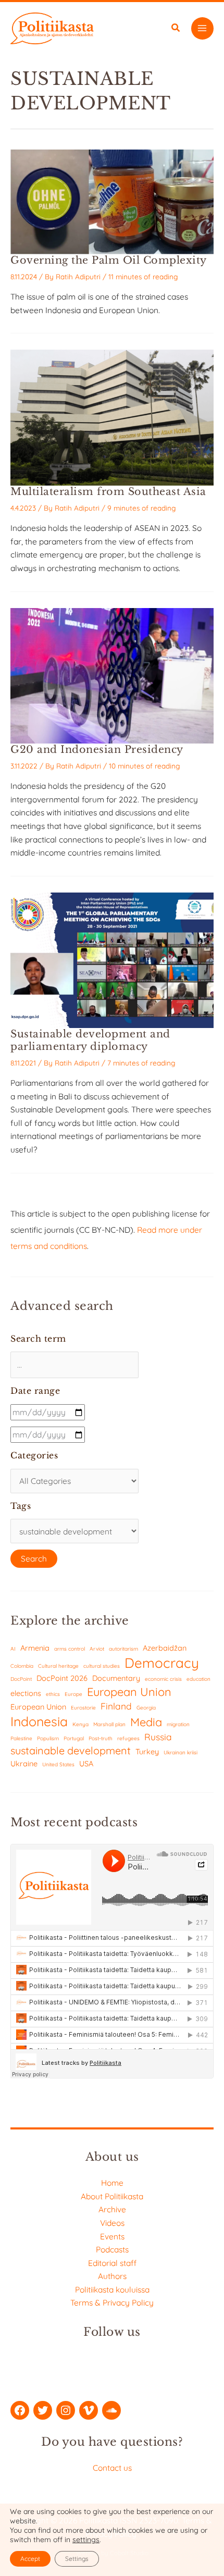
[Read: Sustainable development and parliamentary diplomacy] (112, 959)
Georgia (146, 1708)
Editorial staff (112, 2263)
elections (26, 1693)
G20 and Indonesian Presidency (97, 749)
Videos (112, 2223)
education (198, 1679)
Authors (112, 2276)
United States (58, 1764)
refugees (128, 1738)
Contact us (112, 2468)
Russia (158, 1737)
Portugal (74, 1738)
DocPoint (21, 1679)
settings (86, 2540)
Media (146, 1722)
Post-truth (101, 1738)
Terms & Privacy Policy (112, 2302)
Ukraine (24, 1763)
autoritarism (123, 1649)
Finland (116, 1706)
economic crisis (163, 1679)
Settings (77, 2559)
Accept (30, 2559)
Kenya (80, 1724)
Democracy (162, 1663)
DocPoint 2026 (62, 1678)
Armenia (35, 1648)
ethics (53, 1694)
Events (112, 2236)
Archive (112, 2209)
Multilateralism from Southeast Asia (108, 491)
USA (86, 1763)
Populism (48, 1738)
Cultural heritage (58, 1666)
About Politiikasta (112, 2196)
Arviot (97, 1649)
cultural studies (102, 1666)
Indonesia (39, 1721)
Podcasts (112, 2249)
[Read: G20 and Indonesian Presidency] (112, 675)
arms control (70, 1649)
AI (13, 1649)
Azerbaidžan (165, 1648)
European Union (129, 1692)
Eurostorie (83, 1708)
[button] (176, 29)
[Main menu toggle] (202, 28)
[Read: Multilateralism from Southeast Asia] (112, 417)
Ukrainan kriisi (181, 1753)
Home (112, 2183)
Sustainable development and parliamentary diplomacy (90, 1040)
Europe (73, 1694)
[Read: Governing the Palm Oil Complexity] (112, 201)
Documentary (116, 1678)
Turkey (147, 1751)
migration (178, 1724)
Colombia (22, 1666)
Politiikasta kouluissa (112, 2289)
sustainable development (71, 1750)
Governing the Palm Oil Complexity (109, 260)
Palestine (21, 1738)
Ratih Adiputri (78, 276)
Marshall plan (109, 1724)
